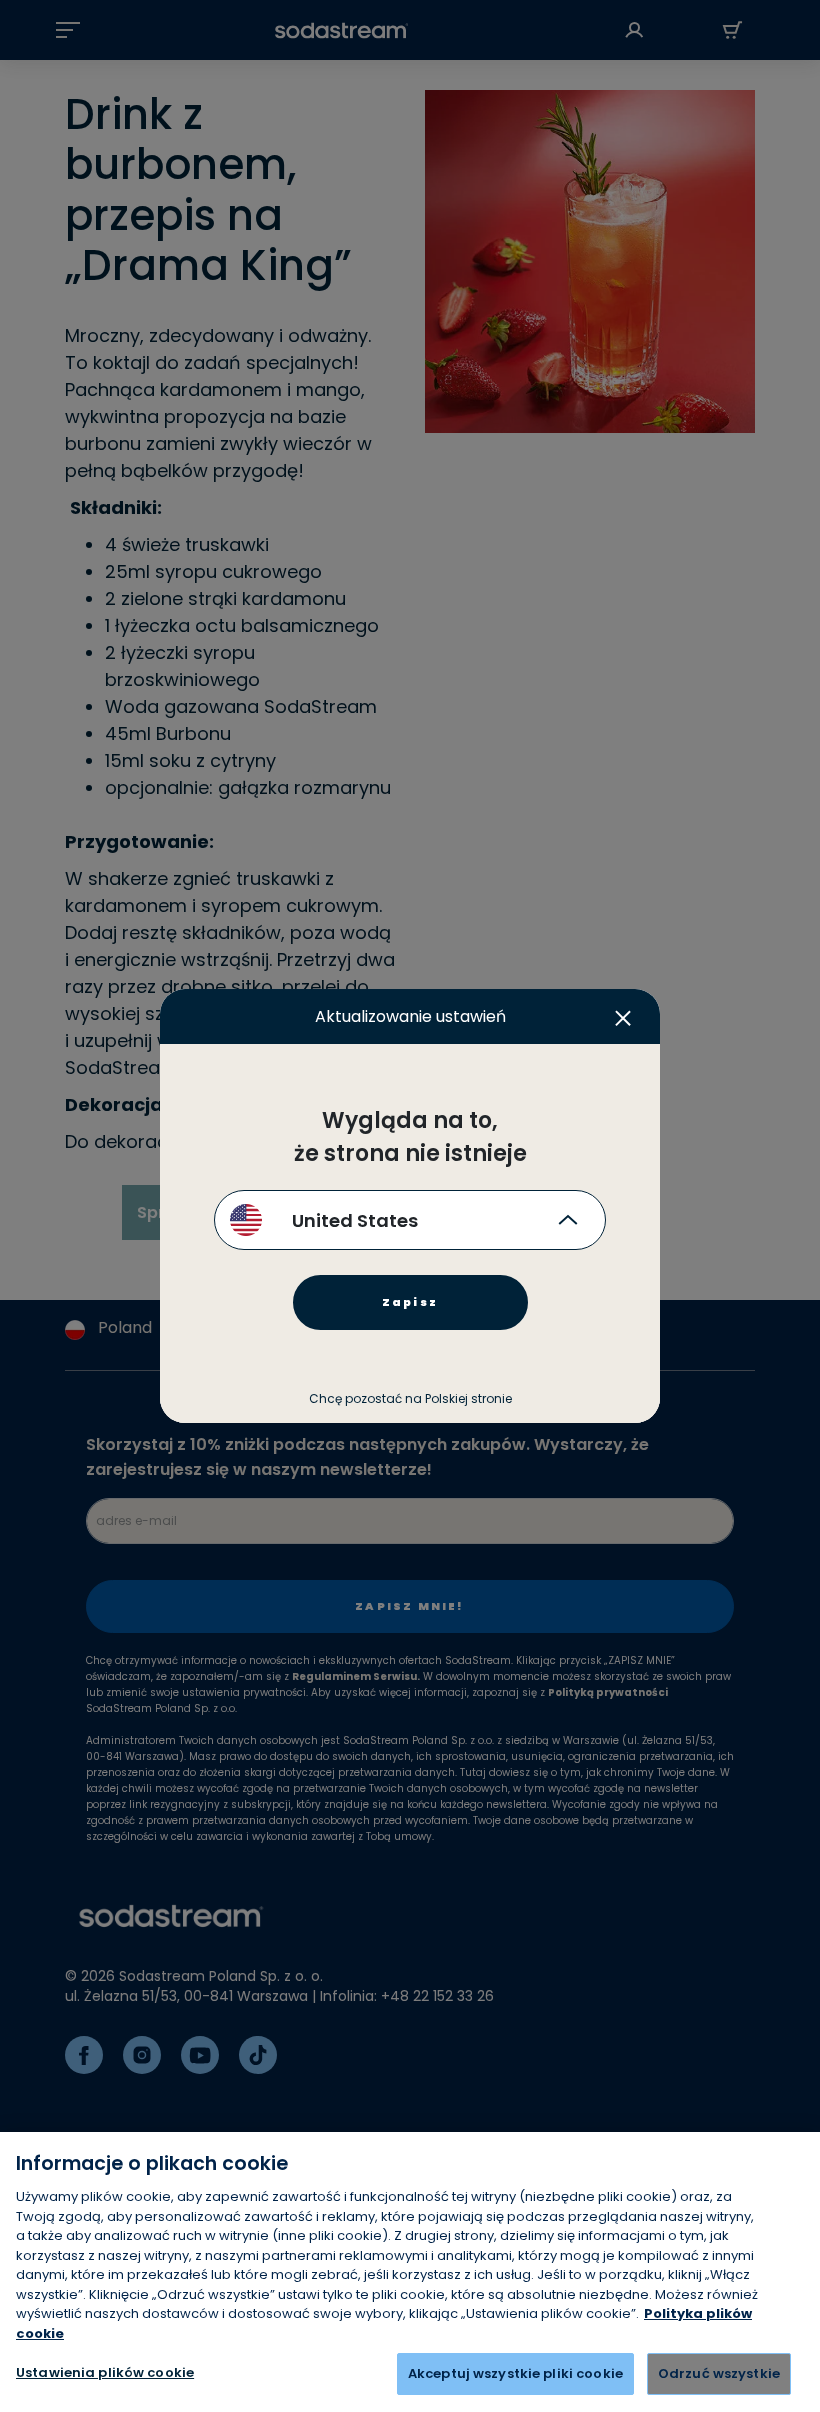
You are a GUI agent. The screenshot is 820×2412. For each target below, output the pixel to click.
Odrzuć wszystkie (719, 2373)
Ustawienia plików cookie (105, 2372)
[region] (410, 2272)
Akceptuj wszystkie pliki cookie (515, 2373)
